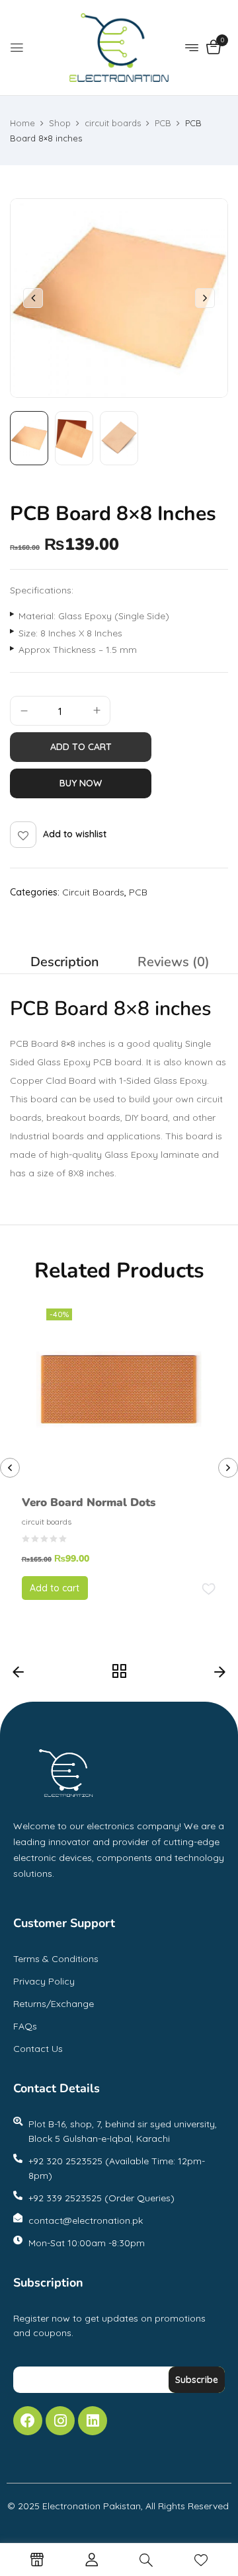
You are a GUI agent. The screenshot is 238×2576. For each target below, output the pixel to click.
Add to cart (81, 747)
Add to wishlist (75, 834)
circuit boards (113, 123)
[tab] (64, 962)
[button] (213, 48)
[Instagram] (60, 2421)
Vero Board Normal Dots (89, 1502)
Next (220, 1675)
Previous (18, 1675)
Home (22, 123)
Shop (60, 123)
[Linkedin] (93, 2421)
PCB (163, 123)
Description (65, 962)
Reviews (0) (174, 962)
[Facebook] (28, 2421)
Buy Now (81, 783)
